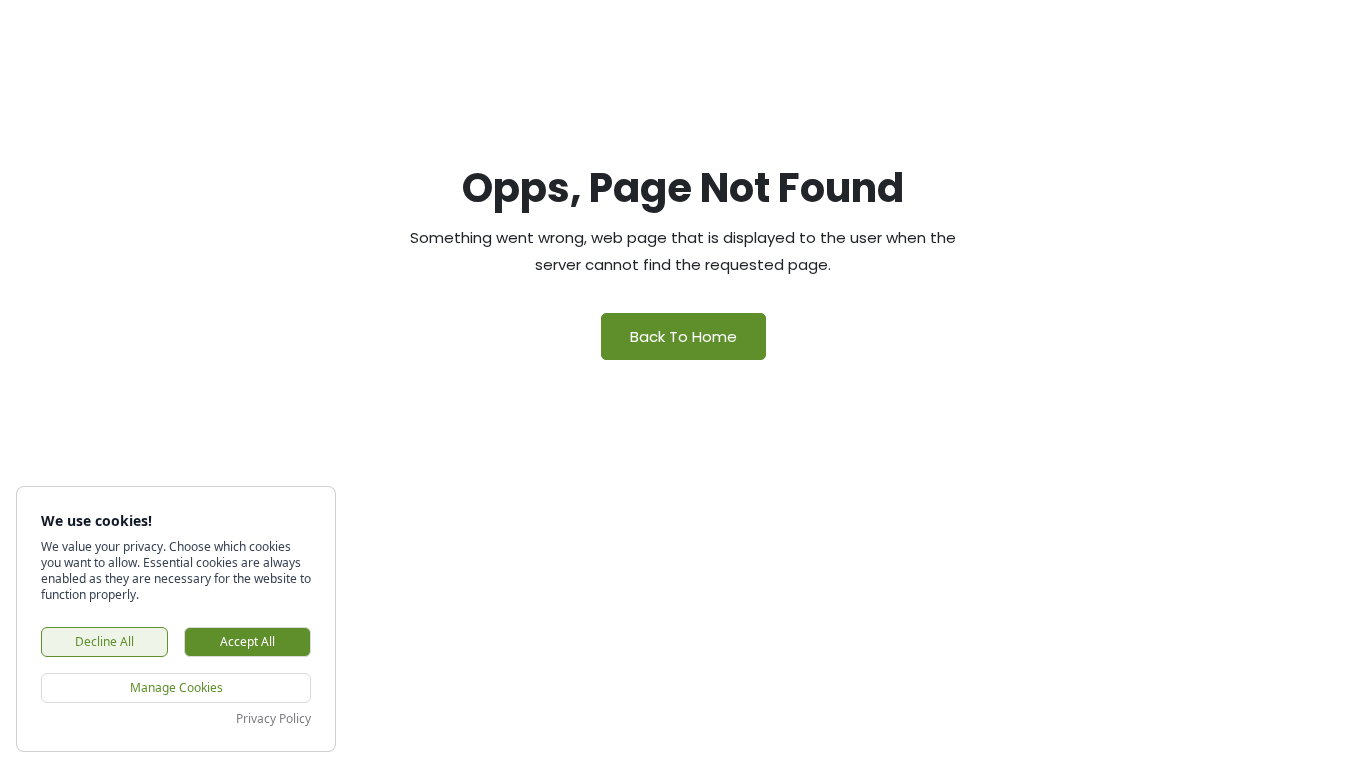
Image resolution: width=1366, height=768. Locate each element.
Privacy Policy (273, 719)
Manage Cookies (176, 687)
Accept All (247, 641)
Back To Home (683, 336)
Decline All (104, 641)
